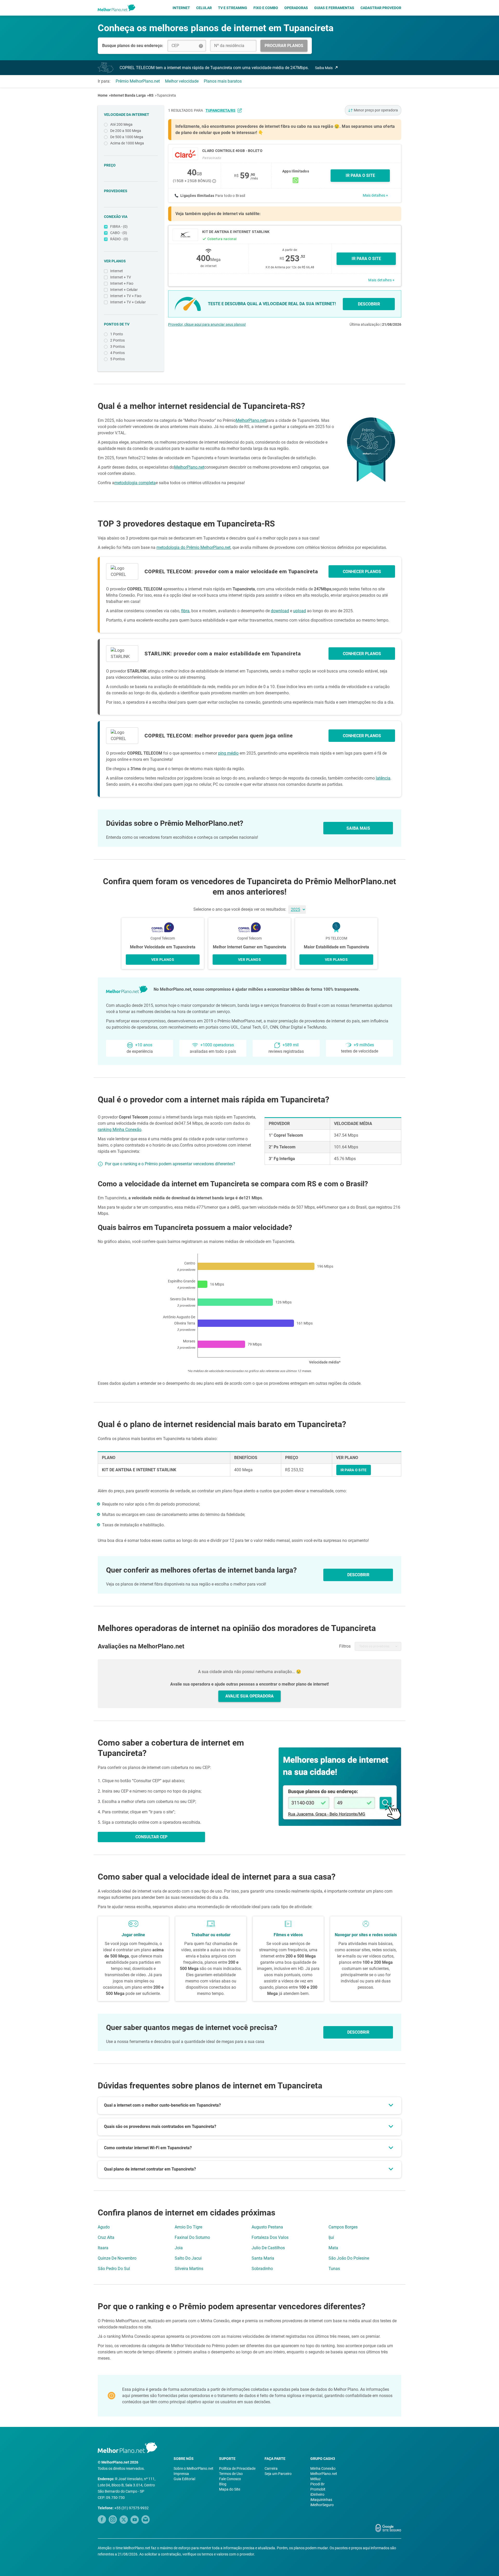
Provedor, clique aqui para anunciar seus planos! (207, 324)
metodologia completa (135, 483)
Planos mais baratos (223, 81)
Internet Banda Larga (128, 95)
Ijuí (331, 2237)
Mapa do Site (230, 2489)
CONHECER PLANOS (362, 572)
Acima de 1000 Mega (127, 143)
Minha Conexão (323, 2468)
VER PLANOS (163, 960)
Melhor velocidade (182, 81)
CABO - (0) (119, 233)
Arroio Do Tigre (188, 2227)
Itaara (103, 2248)
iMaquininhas (321, 2500)
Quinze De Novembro (117, 2258)
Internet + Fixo (122, 283)
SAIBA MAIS (358, 828)
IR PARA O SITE (360, 175)
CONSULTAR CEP (151, 1837)
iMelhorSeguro (322, 2505)
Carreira (271, 2468)
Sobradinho (262, 2269)
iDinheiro (317, 2494)
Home (103, 95)
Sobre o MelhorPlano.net (193, 2468)
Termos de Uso (231, 2474)
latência (383, 778)
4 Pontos (117, 353)
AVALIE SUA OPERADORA (249, 1696)
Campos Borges (343, 2227)
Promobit (318, 2489)
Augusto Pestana (267, 2227)
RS (151, 95)
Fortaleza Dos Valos (270, 2237)
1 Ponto (117, 334)
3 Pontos (117, 347)
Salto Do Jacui (188, 2258)
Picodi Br (317, 2484)
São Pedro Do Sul (114, 2269)
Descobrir (358, 2032)
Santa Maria (263, 2258)
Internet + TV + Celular (128, 302)
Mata (333, 2248)
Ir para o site (366, 259)
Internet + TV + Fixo (126, 296)
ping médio (228, 753)
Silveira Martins (189, 2269)
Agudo (104, 2227)
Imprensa (181, 2474)
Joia (179, 2248)
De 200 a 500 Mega (126, 131)
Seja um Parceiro (278, 2474)
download (280, 611)
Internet (181, 8)
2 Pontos (117, 340)
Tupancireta (166, 95)
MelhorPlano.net (251, 420)
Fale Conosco (230, 2479)
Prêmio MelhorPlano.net (138, 81)
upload (300, 611)
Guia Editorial (184, 2479)
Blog (223, 2484)
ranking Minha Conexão (120, 1130)
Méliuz (316, 2479)
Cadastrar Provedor (381, 8)
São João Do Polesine (349, 2258)
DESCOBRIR (369, 304)
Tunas (334, 2269)
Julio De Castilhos (268, 2248)
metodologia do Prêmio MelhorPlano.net (193, 547)
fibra (185, 611)
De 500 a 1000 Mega (127, 137)
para (215, 110)
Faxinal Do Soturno (192, 2237)
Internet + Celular (124, 290)
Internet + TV (121, 277)
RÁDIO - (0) (119, 239)
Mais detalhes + (375, 195)
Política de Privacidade (237, 2468)
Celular (204, 8)
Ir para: (104, 81)
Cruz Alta (106, 2237)
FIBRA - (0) (119, 227)
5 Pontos (117, 359)
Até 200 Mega (121, 124)
